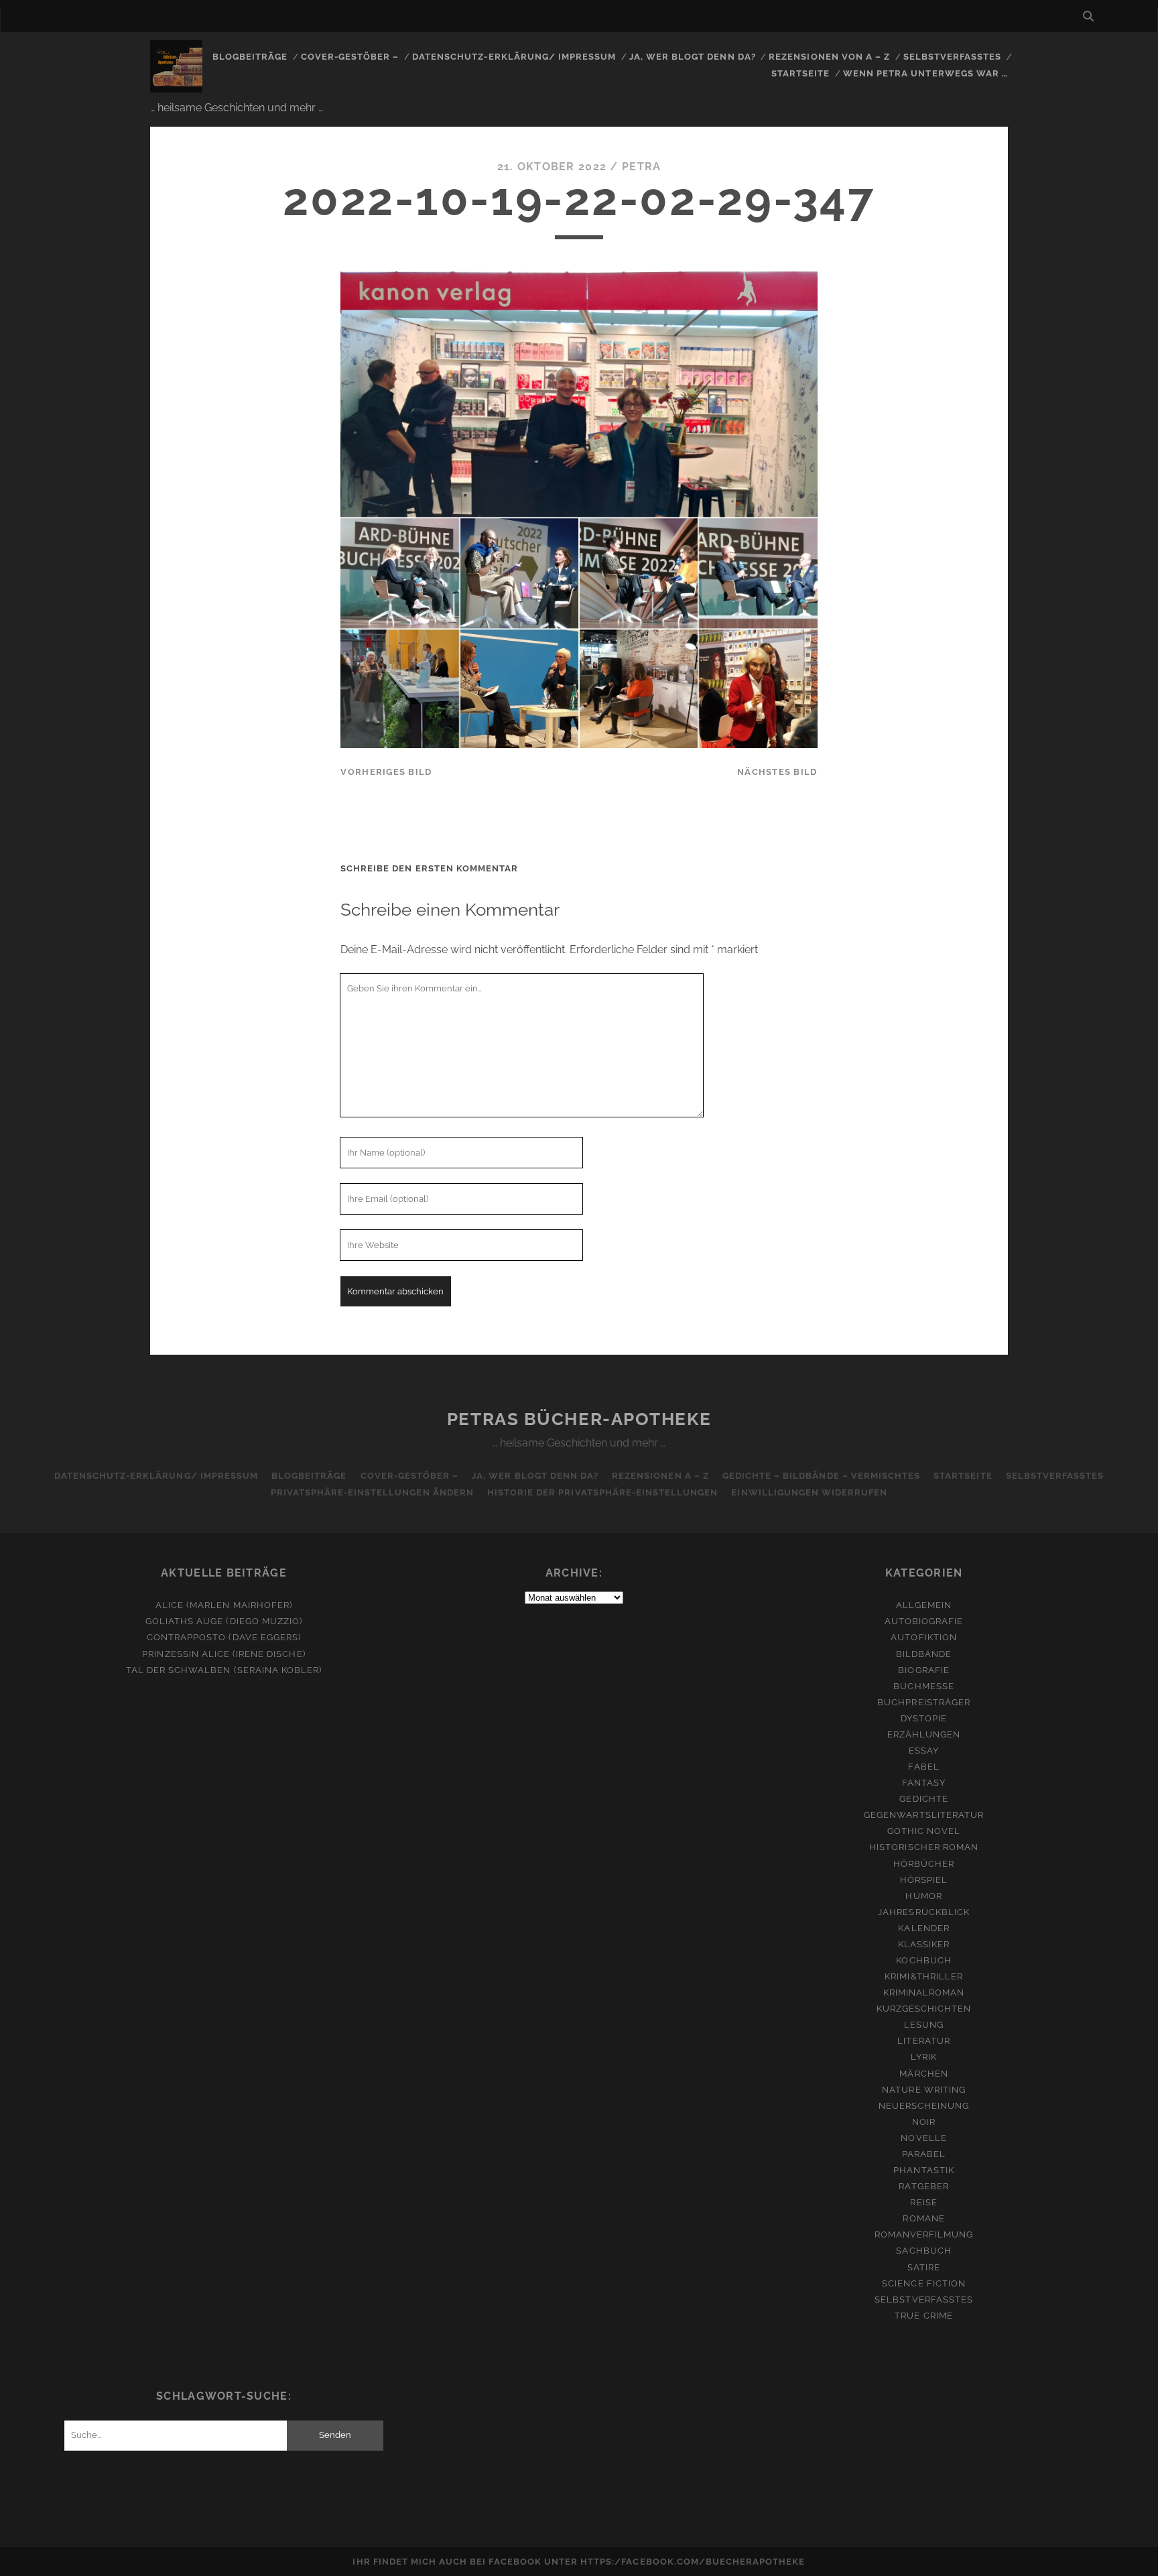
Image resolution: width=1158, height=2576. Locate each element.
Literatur (923, 2041)
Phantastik (923, 2170)
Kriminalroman (924, 1992)
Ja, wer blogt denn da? (693, 57)
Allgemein (924, 1605)
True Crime (923, 2316)
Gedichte (923, 1799)
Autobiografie (924, 1621)
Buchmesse (923, 1686)
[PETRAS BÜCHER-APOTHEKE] (176, 86)
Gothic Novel (924, 1831)
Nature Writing (924, 2090)
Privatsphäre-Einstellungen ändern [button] (372, 1492)
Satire (924, 2267)
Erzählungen (924, 1734)
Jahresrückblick (924, 1912)
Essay (924, 1751)
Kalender (923, 1928)
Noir (924, 2122)
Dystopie (924, 1718)
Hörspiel (924, 1880)
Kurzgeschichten (924, 2009)
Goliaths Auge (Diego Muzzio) (224, 1621)
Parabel (924, 2154)
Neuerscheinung (924, 2106)
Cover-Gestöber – (350, 57)
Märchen (923, 2074)
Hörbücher (924, 1864)
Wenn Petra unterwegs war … (925, 73)
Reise (923, 2202)
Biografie (923, 1670)
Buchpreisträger (924, 1702)
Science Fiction (924, 2283)
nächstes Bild (777, 772)
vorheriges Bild (386, 772)
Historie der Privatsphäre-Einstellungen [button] (603, 1492)
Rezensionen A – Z (660, 1476)
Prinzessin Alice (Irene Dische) (223, 1654)
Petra (641, 167)
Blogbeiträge (250, 57)
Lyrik (924, 2057)
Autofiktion (923, 1637)
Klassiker (924, 1944)
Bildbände (924, 1654)
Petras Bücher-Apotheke (579, 1419)
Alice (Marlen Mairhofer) (224, 1605)
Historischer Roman (924, 1847)
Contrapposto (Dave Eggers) (224, 1637)
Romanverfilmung (924, 2234)
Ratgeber (923, 2186)
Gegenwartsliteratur (924, 1815)
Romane (923, 2218)
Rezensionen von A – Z (829, 57)
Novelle (923, 2138)
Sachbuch (923, 2251)
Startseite (800, 73)
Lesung (924, 2025)
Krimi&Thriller (924, 1976)
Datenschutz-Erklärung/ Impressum (514, 57)
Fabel (923, 1767)
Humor (923, 1896)
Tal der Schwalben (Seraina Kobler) (224, 1670)
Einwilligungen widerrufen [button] (809, 1492)
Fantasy (924, 1783)
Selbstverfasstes (953, 57)
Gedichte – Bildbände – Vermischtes (821, 1476)
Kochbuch (923, 1960)
